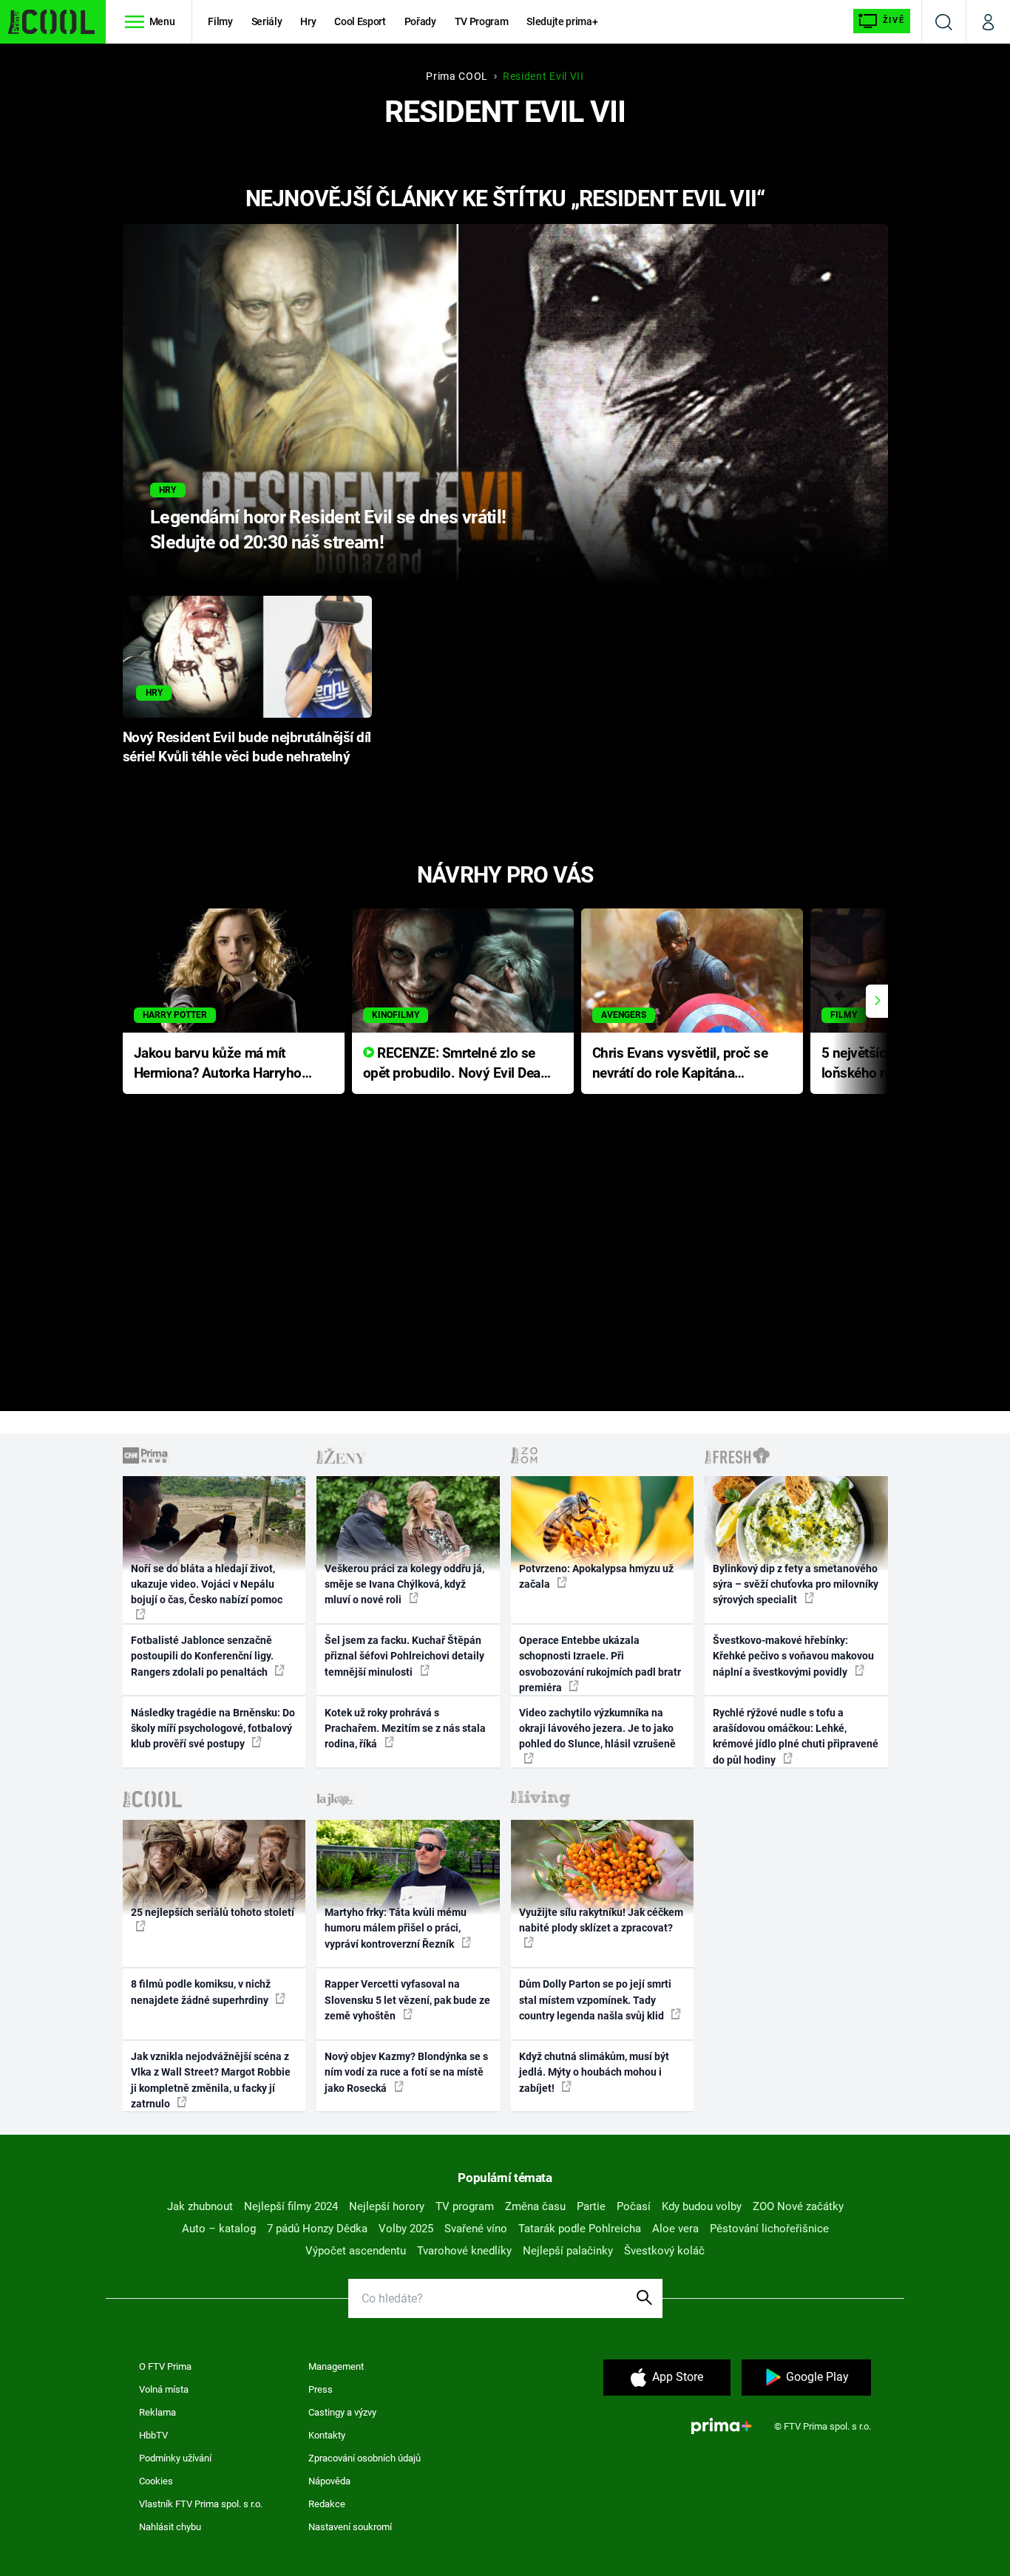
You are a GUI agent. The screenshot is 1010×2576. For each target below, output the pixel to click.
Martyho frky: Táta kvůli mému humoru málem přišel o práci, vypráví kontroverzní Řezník (396, 1928)
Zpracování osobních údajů (365, 2458)
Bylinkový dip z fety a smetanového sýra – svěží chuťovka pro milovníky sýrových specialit (796, 1584)
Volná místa (164, 2389)
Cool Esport (360, 21)
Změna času (535, 2206)
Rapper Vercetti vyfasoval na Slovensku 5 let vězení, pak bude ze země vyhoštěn (407, 2000)
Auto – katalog (219, 2229)
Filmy (220, 21)
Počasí (634, 2206)
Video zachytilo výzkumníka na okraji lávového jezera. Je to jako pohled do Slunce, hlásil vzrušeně (597, 1729)
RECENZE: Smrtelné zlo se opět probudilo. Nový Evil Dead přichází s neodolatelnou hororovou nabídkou (456, 1064)
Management (336, 2366)
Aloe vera (675, 2229)
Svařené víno (476, 2229)
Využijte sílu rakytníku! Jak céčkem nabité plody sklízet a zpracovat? (601, 1920)
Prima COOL (457, 76)
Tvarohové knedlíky (464, 2251)
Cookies (156, 2481)
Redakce (327, 2504)
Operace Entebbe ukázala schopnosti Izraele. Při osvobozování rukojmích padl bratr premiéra (600, 1664)
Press (321, 2389)
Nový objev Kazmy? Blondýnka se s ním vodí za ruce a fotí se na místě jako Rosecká (406, 2072)
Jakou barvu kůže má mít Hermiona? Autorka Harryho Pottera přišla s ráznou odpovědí (218, 1064)
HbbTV (153, 2435)
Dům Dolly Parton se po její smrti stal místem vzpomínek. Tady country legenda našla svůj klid (595, 2000)
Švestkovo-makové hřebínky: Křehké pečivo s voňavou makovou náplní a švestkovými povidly (793, 1656)
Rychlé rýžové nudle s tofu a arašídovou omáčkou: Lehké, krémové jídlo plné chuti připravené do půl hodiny (796, 1736)
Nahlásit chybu (170, 2527)
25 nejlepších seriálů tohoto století (213, 1912)
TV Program (481, 21)
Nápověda (329, 2481)
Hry (308, 21)
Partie (591, 2206)
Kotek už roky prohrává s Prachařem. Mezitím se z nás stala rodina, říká (405, 1729)
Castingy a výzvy (342, 2412)
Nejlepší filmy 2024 (291, 2206)
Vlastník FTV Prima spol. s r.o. (201, 2504)
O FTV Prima (165, 2366)
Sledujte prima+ (562, 21)
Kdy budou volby (702, 2206)
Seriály (267, 21)
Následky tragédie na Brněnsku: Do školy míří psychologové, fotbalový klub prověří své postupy (213, 1729)
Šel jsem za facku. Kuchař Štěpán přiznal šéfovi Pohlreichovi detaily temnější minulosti (404, 1656)
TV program (465, 2206)
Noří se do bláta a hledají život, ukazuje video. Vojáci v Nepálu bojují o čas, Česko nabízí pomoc (207, 1584)
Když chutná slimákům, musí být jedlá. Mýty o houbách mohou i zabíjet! (594, 2072)
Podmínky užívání (175, 2458)
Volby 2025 (406, 2229)
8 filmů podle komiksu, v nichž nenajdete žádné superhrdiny (201, 1992)
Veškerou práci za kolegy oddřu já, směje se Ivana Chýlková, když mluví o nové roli (404, 1584)
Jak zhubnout (200, 2206)
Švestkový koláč (664, 2251)
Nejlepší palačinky (568, 2251)
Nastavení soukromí (350, 2527)
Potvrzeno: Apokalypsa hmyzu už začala (596, 1576)
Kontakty (327, 2435)
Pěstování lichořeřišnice (769, 2229)
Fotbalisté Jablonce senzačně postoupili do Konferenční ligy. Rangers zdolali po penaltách (202, 1656)
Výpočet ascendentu (356, 2251)
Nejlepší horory (387, 2206)
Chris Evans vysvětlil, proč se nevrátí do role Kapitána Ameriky (680, 1064)
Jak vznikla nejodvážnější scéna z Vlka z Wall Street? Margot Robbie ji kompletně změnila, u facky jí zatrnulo (211, 2080)
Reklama (157, 2412)
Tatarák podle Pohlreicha (580, 2229)
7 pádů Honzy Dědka (317, 2229)
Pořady (420, 21)
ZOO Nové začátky (798, 2206)
